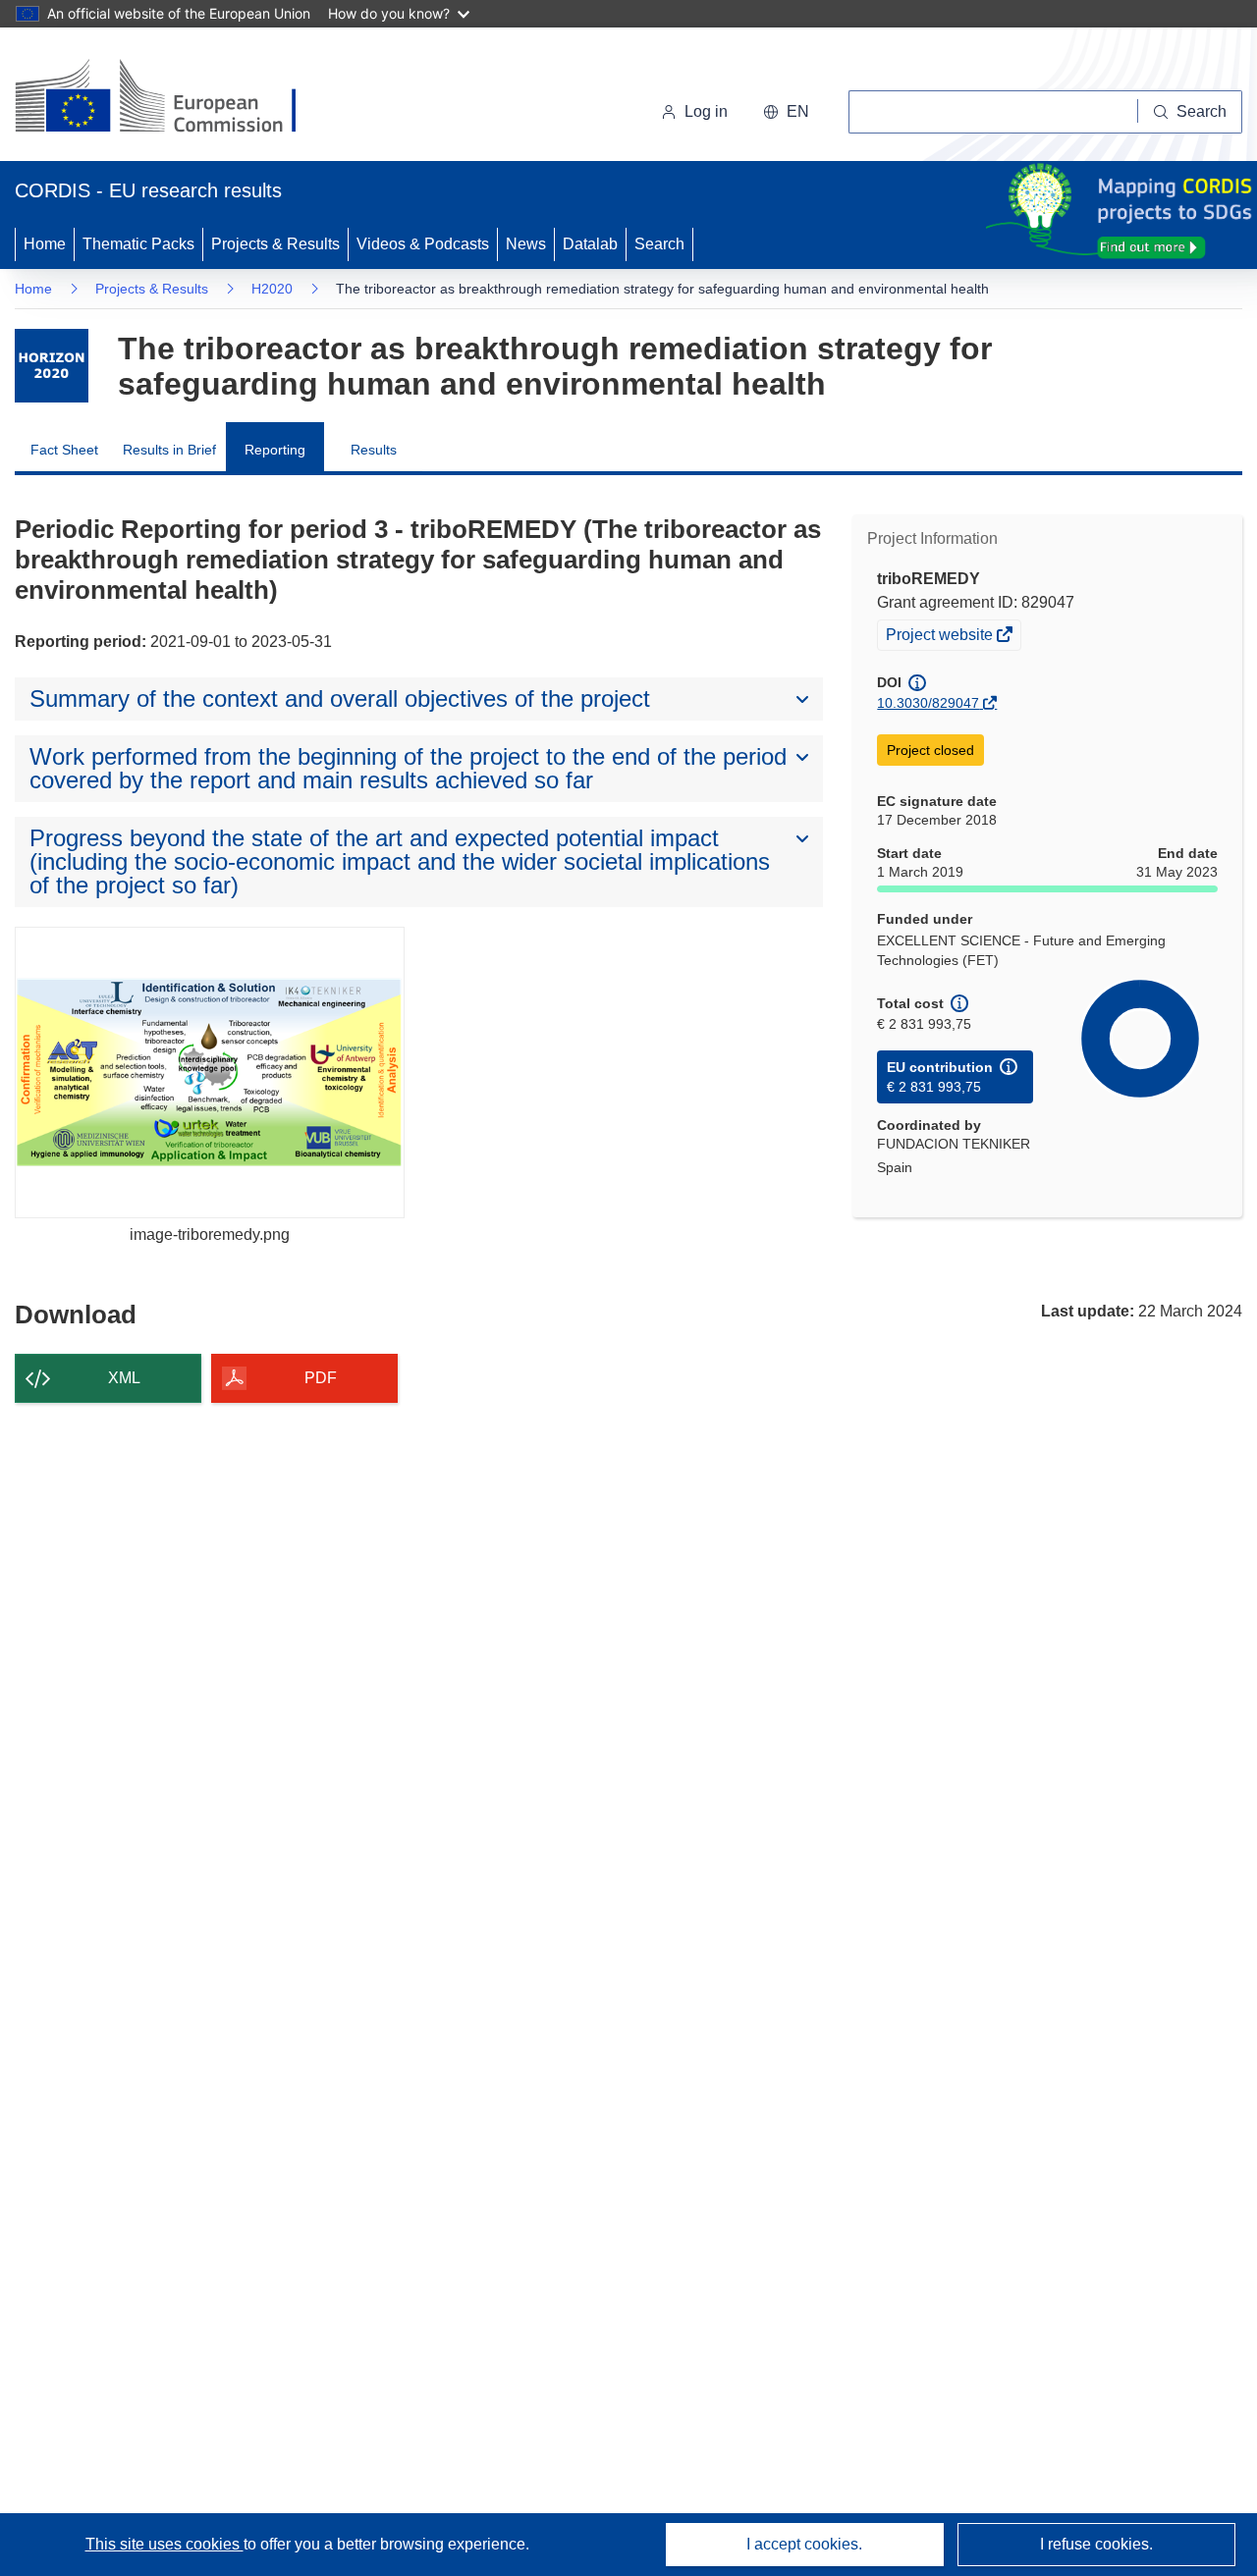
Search (659, 244)
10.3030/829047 (928, 703)
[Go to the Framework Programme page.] (52, 366)
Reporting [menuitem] (275, 450)
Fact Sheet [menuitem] (64, 450)
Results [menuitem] (374, 450)
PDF (321, 1378)
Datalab (590, 244)
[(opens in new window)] (173, 98)
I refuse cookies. (1096, 2544)
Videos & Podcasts (423, 244)
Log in (706, 111)
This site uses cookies (164, 2544)
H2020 (272, 289)
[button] (786, 112)
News (526, 244)
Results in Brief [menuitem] (169, 450)
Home (45, 244)
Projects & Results (275, 244)
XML (124, 1378)
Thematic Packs (138, 244)
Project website (941, 637)
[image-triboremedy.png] (210, 1073)
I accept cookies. (804, 2544)
